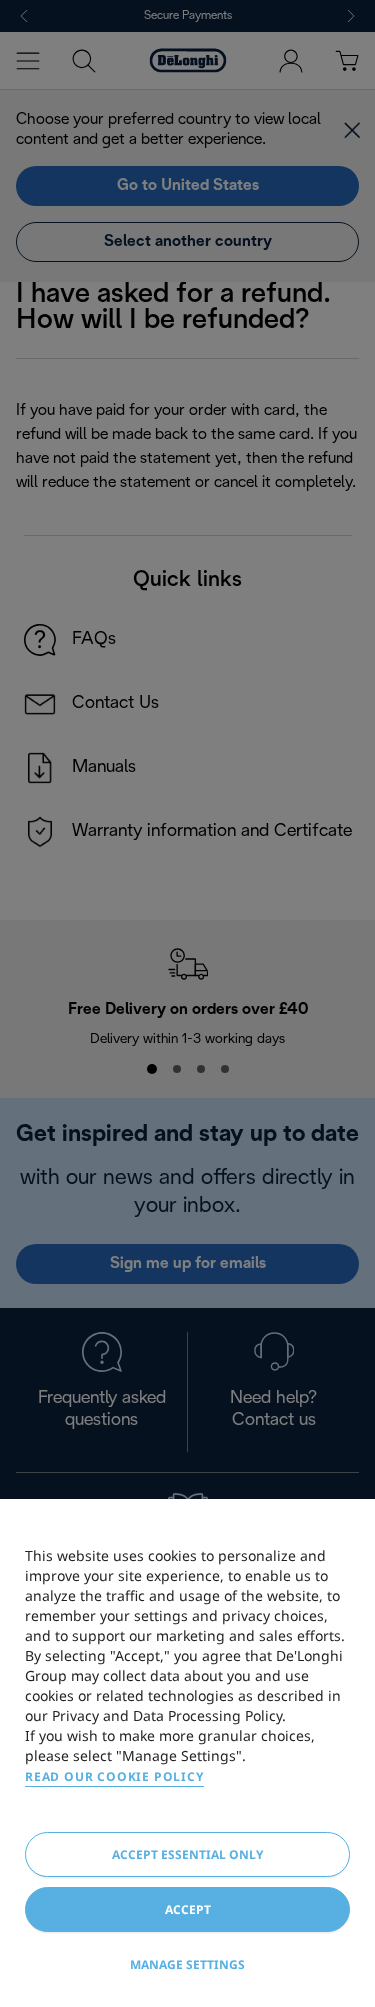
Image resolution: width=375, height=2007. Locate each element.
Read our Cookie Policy (114, 1776)
